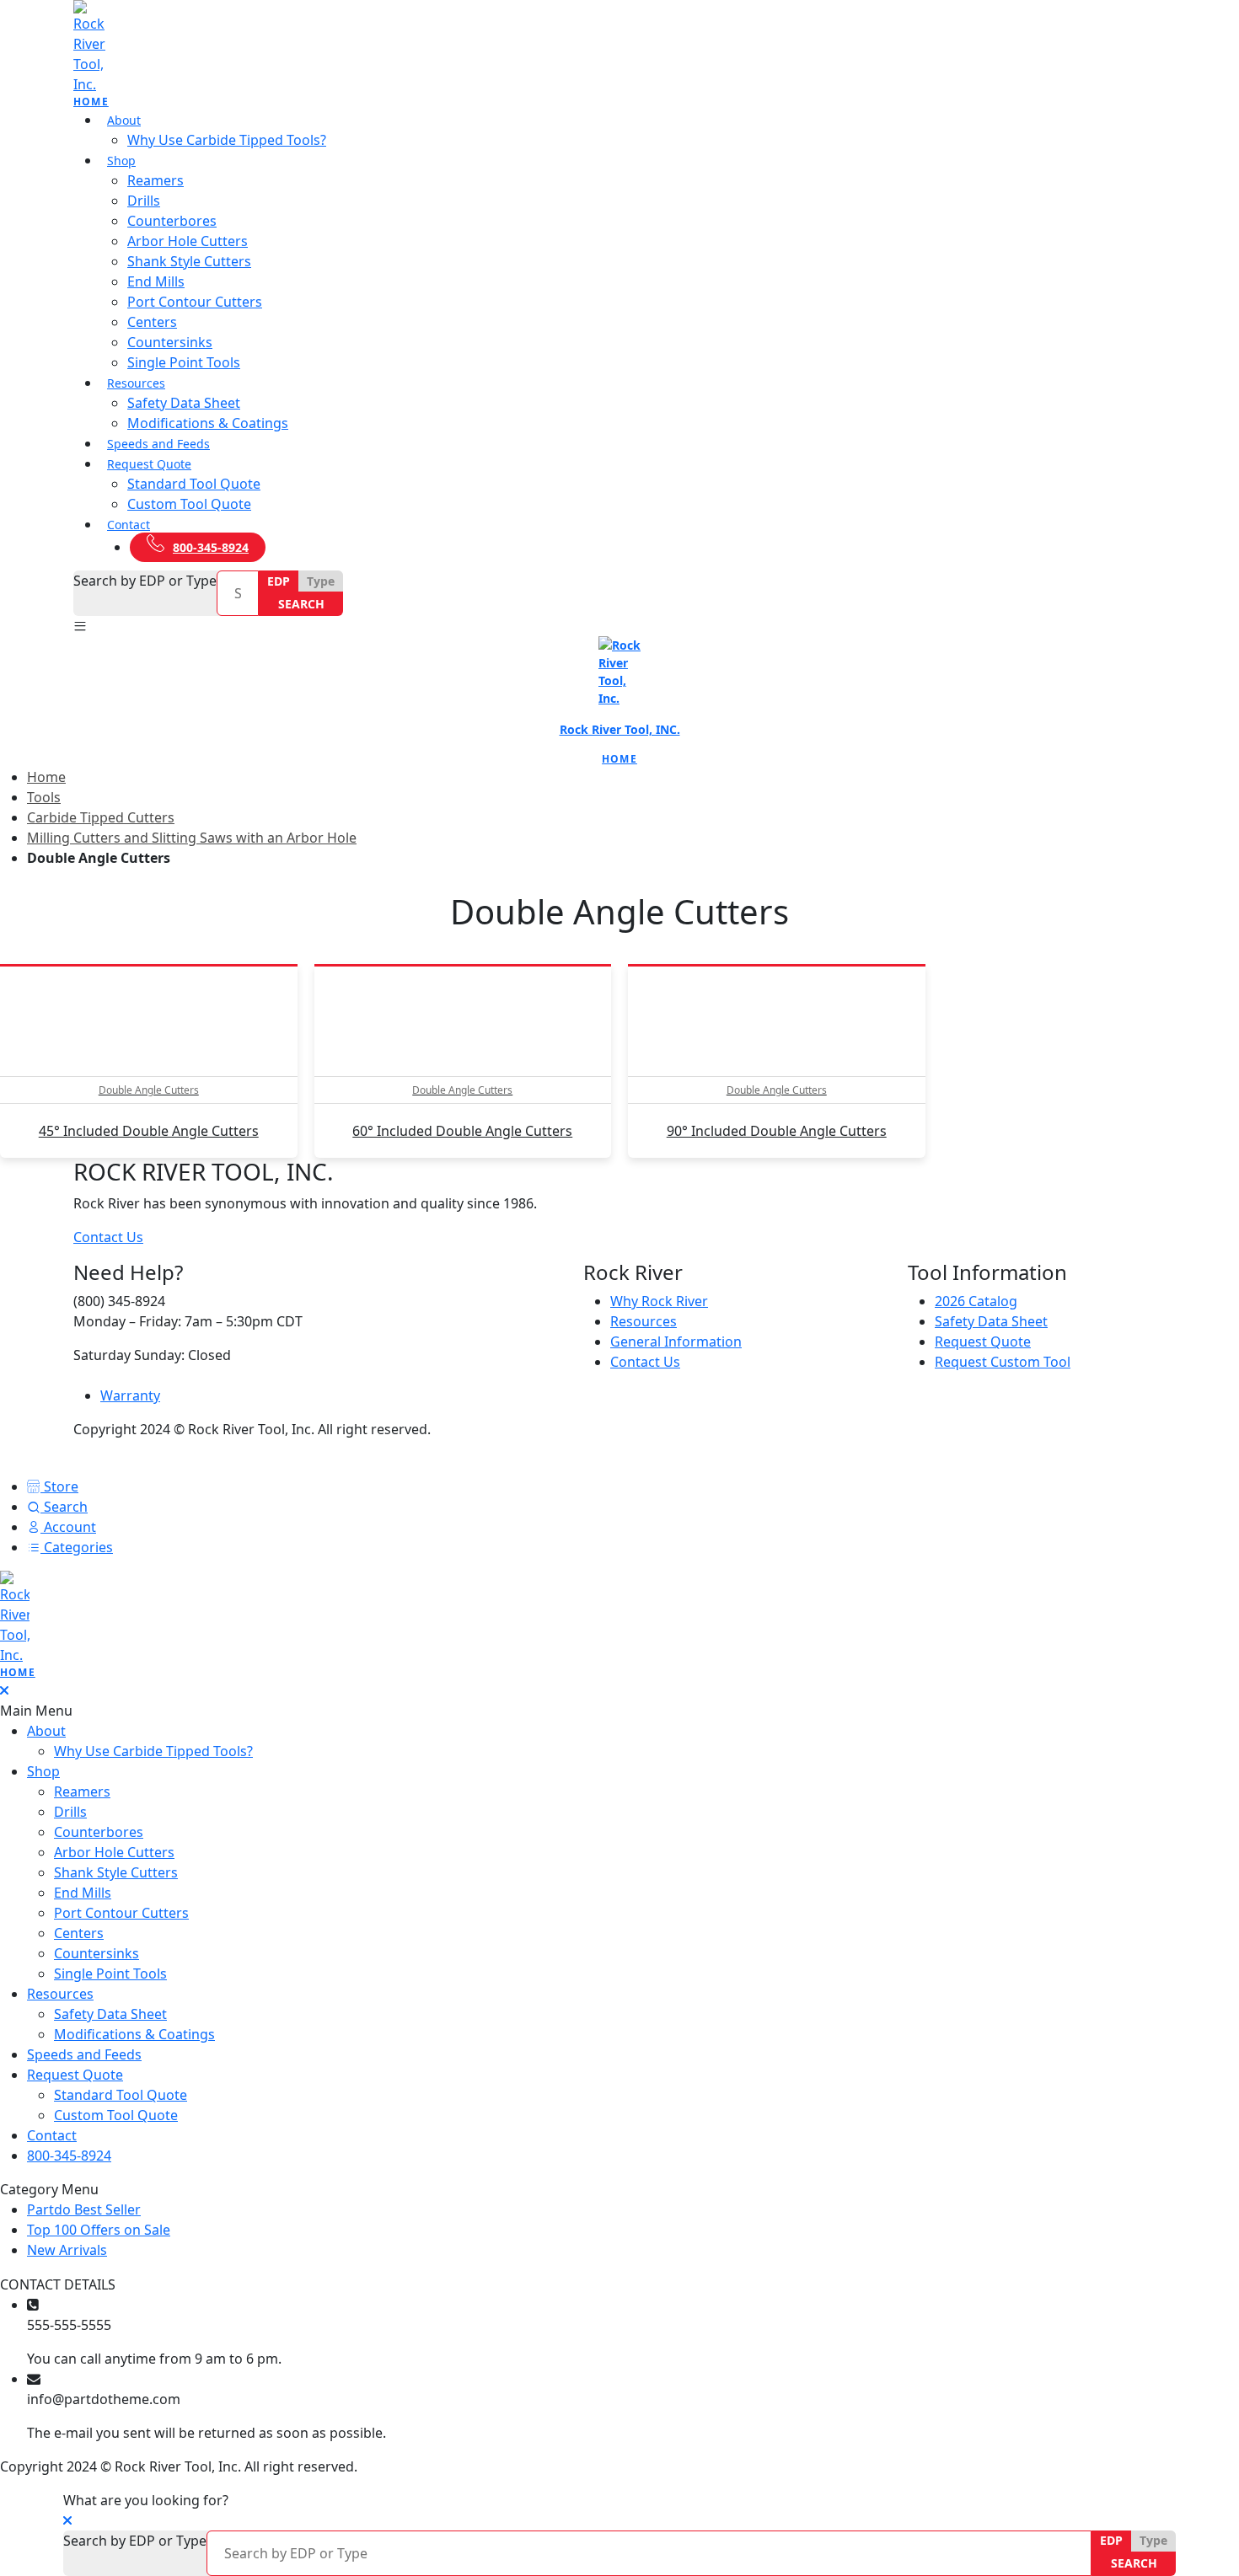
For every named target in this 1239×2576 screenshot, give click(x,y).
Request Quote (149, 464)
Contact (129, 525)
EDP (279, 581)
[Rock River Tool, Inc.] (619, 55)
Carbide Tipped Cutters (101, 817)
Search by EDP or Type (145, 581)
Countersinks (170, 342)
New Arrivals (81, 2250)
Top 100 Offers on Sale (99, 2230)
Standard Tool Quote (194, 484)
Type (321, 581)
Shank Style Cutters (189, 261)
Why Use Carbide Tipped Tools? (227, 140)
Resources (136, 383)
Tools (44, 797)
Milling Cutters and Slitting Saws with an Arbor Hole (192, 838)
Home (46, 777)
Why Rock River (659, 1301)
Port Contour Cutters (195, 302)
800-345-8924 (211, 547)
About (124, 120)
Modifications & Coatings (208, 423)
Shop (121, 161)
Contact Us (108, 1237)
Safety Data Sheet (184, 403)
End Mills (156, 281)
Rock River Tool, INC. (620, 729)
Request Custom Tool (1003, 1362)
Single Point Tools (184, 362)
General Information (676, 1342)
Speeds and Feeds (158, 444)
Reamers (156, 180)
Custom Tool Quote (189, 504)
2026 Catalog (976, 1301)
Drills (144, 201)
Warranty (130, 1395)
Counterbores (172, 221)
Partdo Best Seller (84, 2209)
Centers (152, 322)
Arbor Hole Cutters (188, 241)
